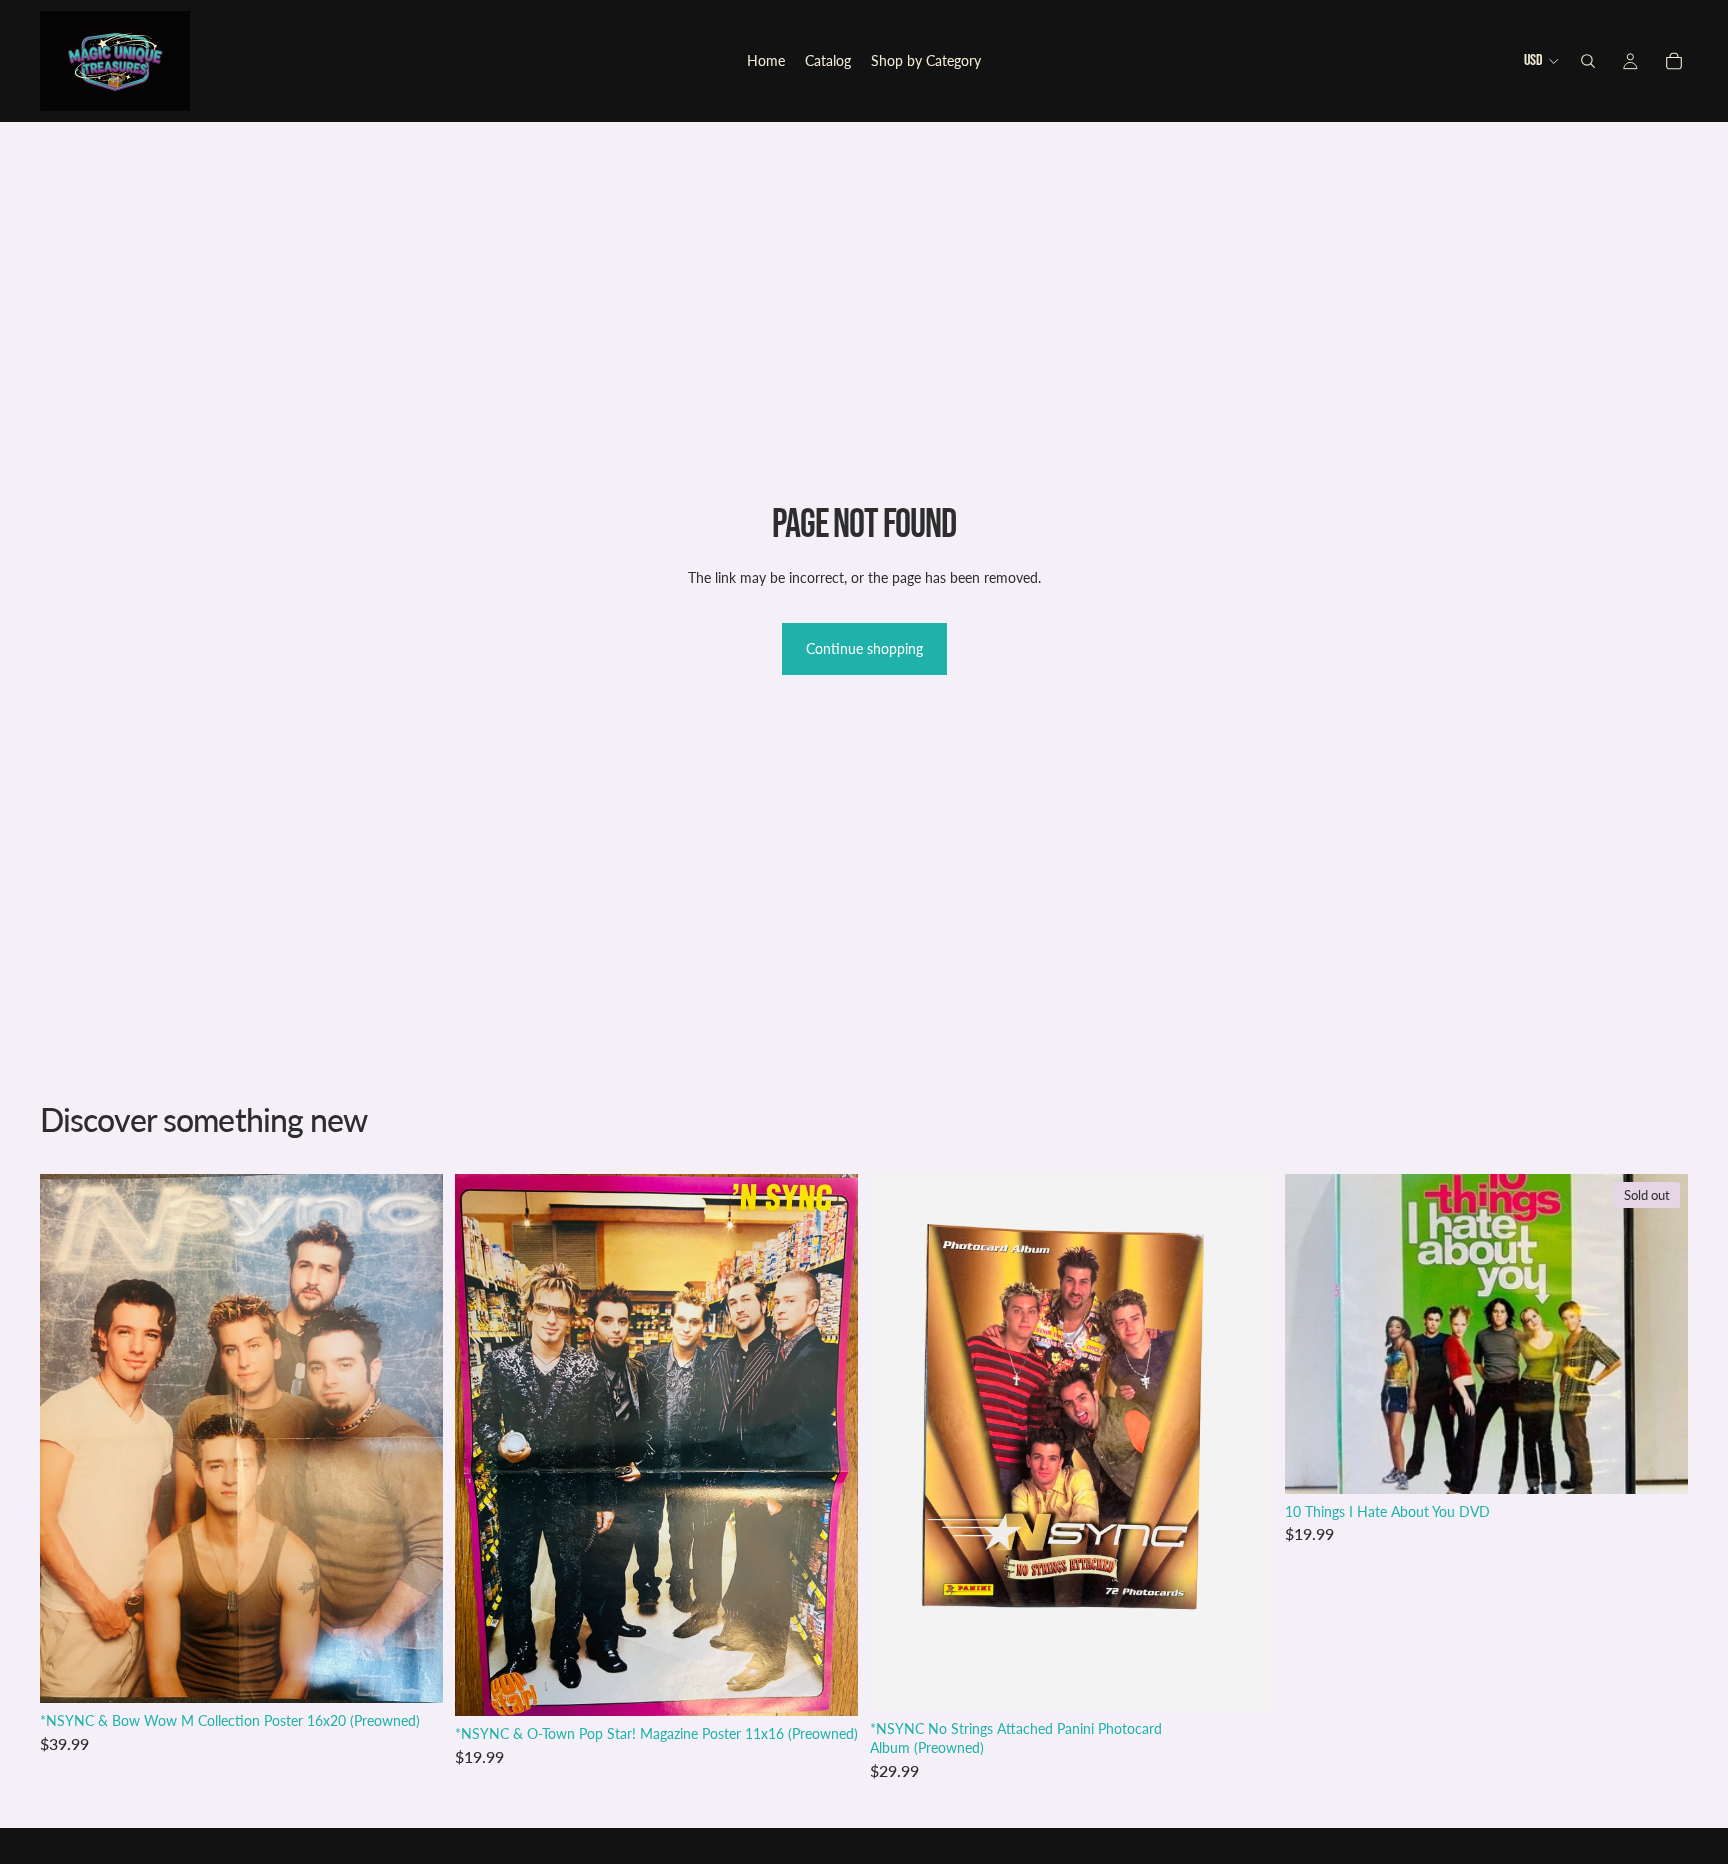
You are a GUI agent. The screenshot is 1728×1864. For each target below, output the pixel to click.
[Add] (412, 1672)
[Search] (1588, 61)
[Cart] (1674, 61)
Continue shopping (864, 648)
